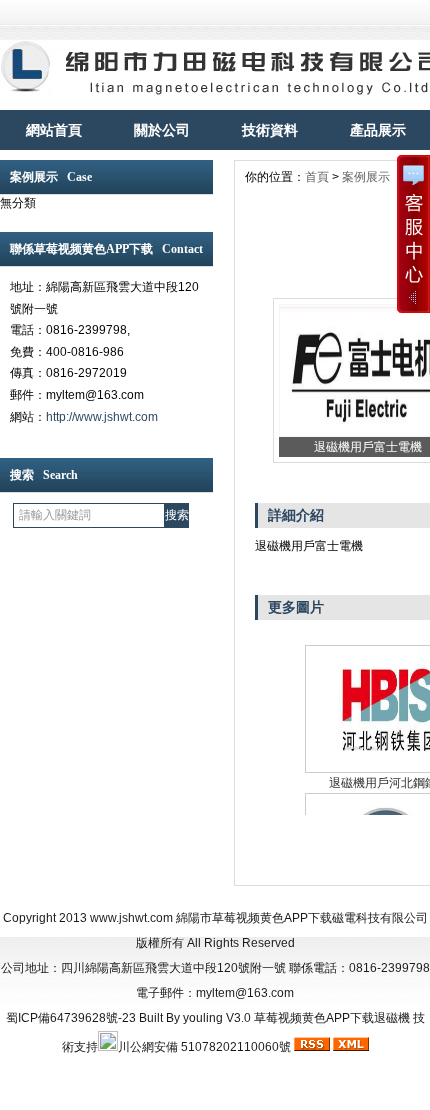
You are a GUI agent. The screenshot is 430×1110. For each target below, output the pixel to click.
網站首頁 (54, 130)
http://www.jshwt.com (102, 417)
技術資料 (270, 130)
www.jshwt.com (131, 918)
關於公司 (162, 130)
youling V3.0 (217, 1018)
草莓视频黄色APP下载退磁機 (332, 1018)
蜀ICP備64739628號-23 (71, 1018)
